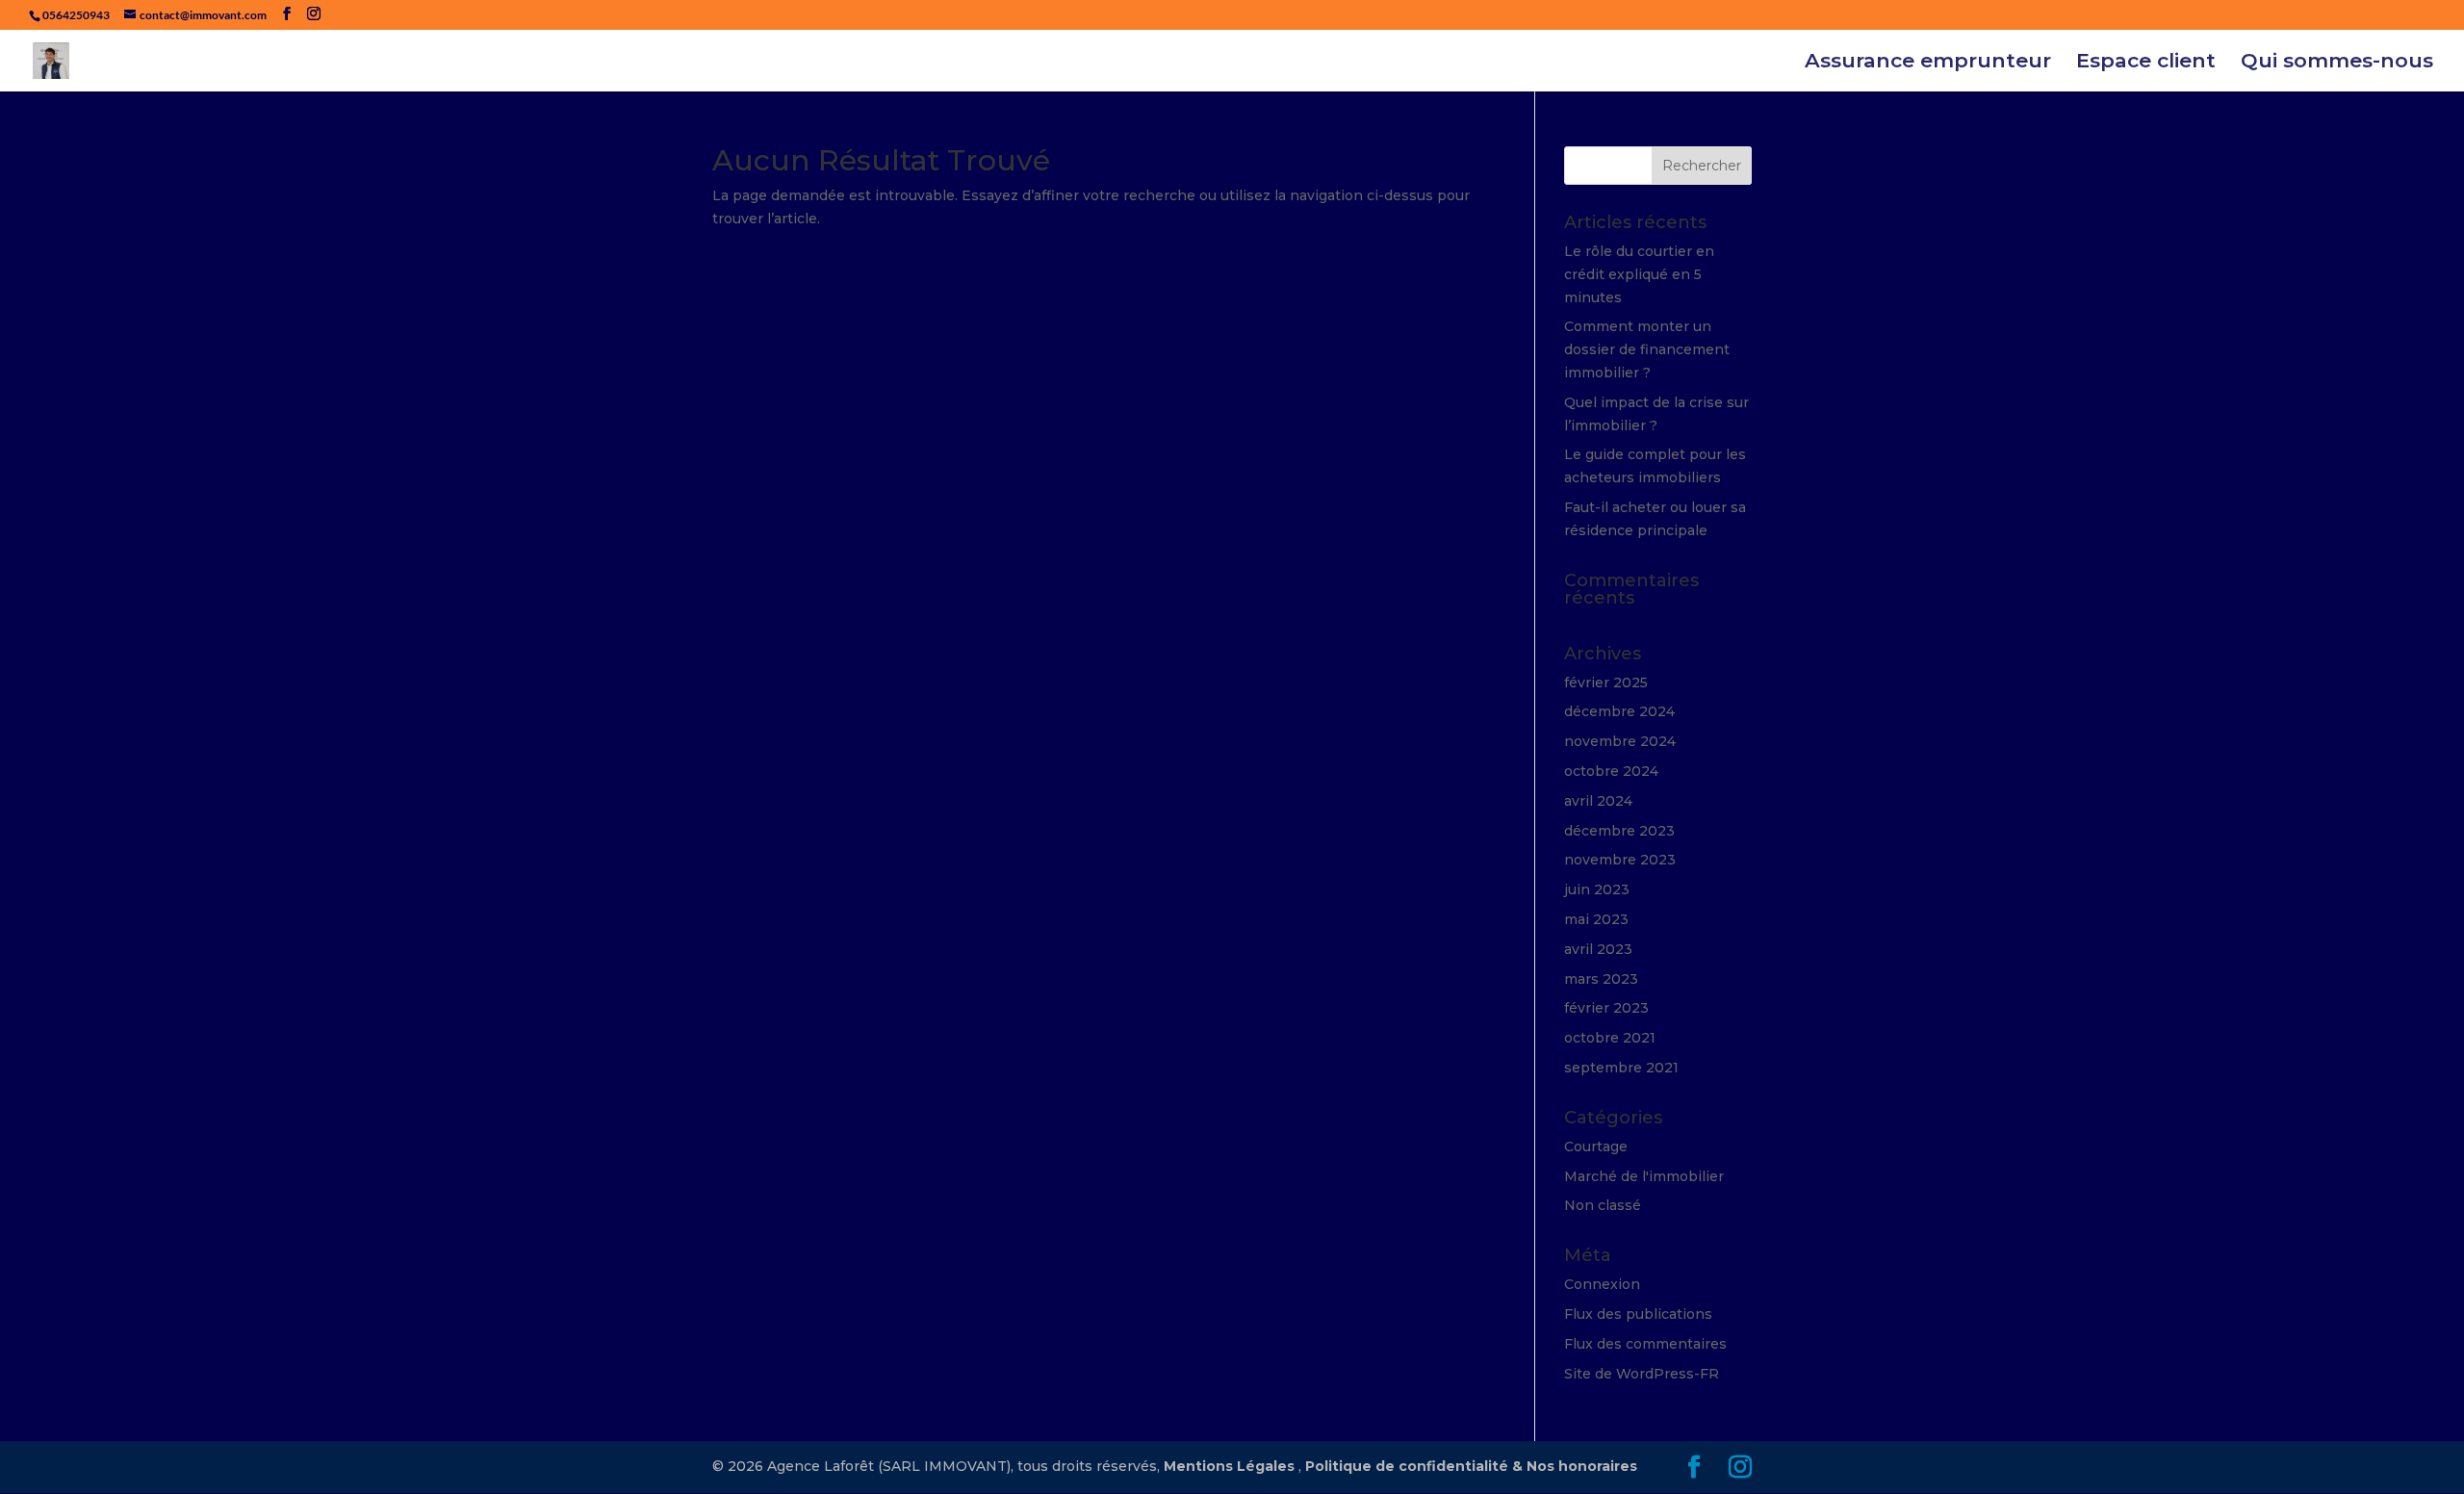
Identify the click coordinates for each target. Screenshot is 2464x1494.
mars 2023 (1601, 979)
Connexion (1602, 1284)
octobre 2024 (1611, 771)
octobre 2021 (1610, 1038)
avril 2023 (1598, 949)
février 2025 (1606, 683)
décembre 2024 (1619, 711)
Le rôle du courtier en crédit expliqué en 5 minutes (1639, 274)
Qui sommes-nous (2337, 63)
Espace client (2146, 63)
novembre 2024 (1620, 741)
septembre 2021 (1621, 1068)
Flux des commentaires (1645, 1344)
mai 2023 (1596, 919)
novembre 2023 (1620, 860)
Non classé (1603, 1205)
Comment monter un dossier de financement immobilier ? (1647, 349)
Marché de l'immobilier (1644, 1176)
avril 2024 (1598, 801)
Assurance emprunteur (1928, 63)
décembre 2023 (1619, 831)
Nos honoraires (1582, 1466)
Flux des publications (1638, 1314)
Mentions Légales (1229, 1466)
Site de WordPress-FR (1642, 1374)
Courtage (1596, 1146)
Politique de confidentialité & (1416, 1466)
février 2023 (1606, 1008)
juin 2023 (1597, 889)
